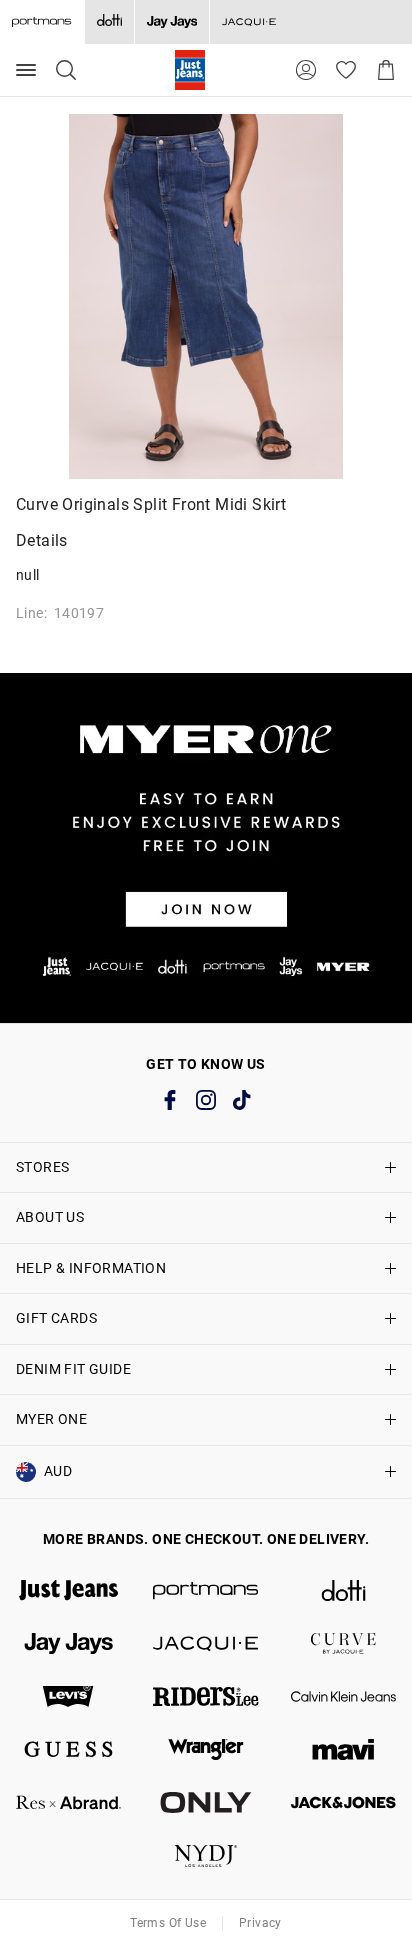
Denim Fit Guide (73, 1369)
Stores (42, 1167)
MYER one (51, 1419)
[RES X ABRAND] (68, 1802)
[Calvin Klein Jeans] (343, 1696)
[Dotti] (343, 1590)
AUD (58, 1471)
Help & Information (91, 1268)
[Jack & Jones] (343, 1802)
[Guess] (68, 1749)
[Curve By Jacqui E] (343, 1643)
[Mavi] (343, 1749)
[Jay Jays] (171, 22)
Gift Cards (56, 1318)
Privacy (260, 1923)
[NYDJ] (205, 1855)
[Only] (205, 1802)
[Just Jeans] (68, 1590)
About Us (50, 1217)
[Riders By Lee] (205, 1696)
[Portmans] (205, 1590)
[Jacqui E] (248, 22)
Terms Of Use (168, 1923)
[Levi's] (68, 1696)
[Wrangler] (205, 1749)
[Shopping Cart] (386, 70)
